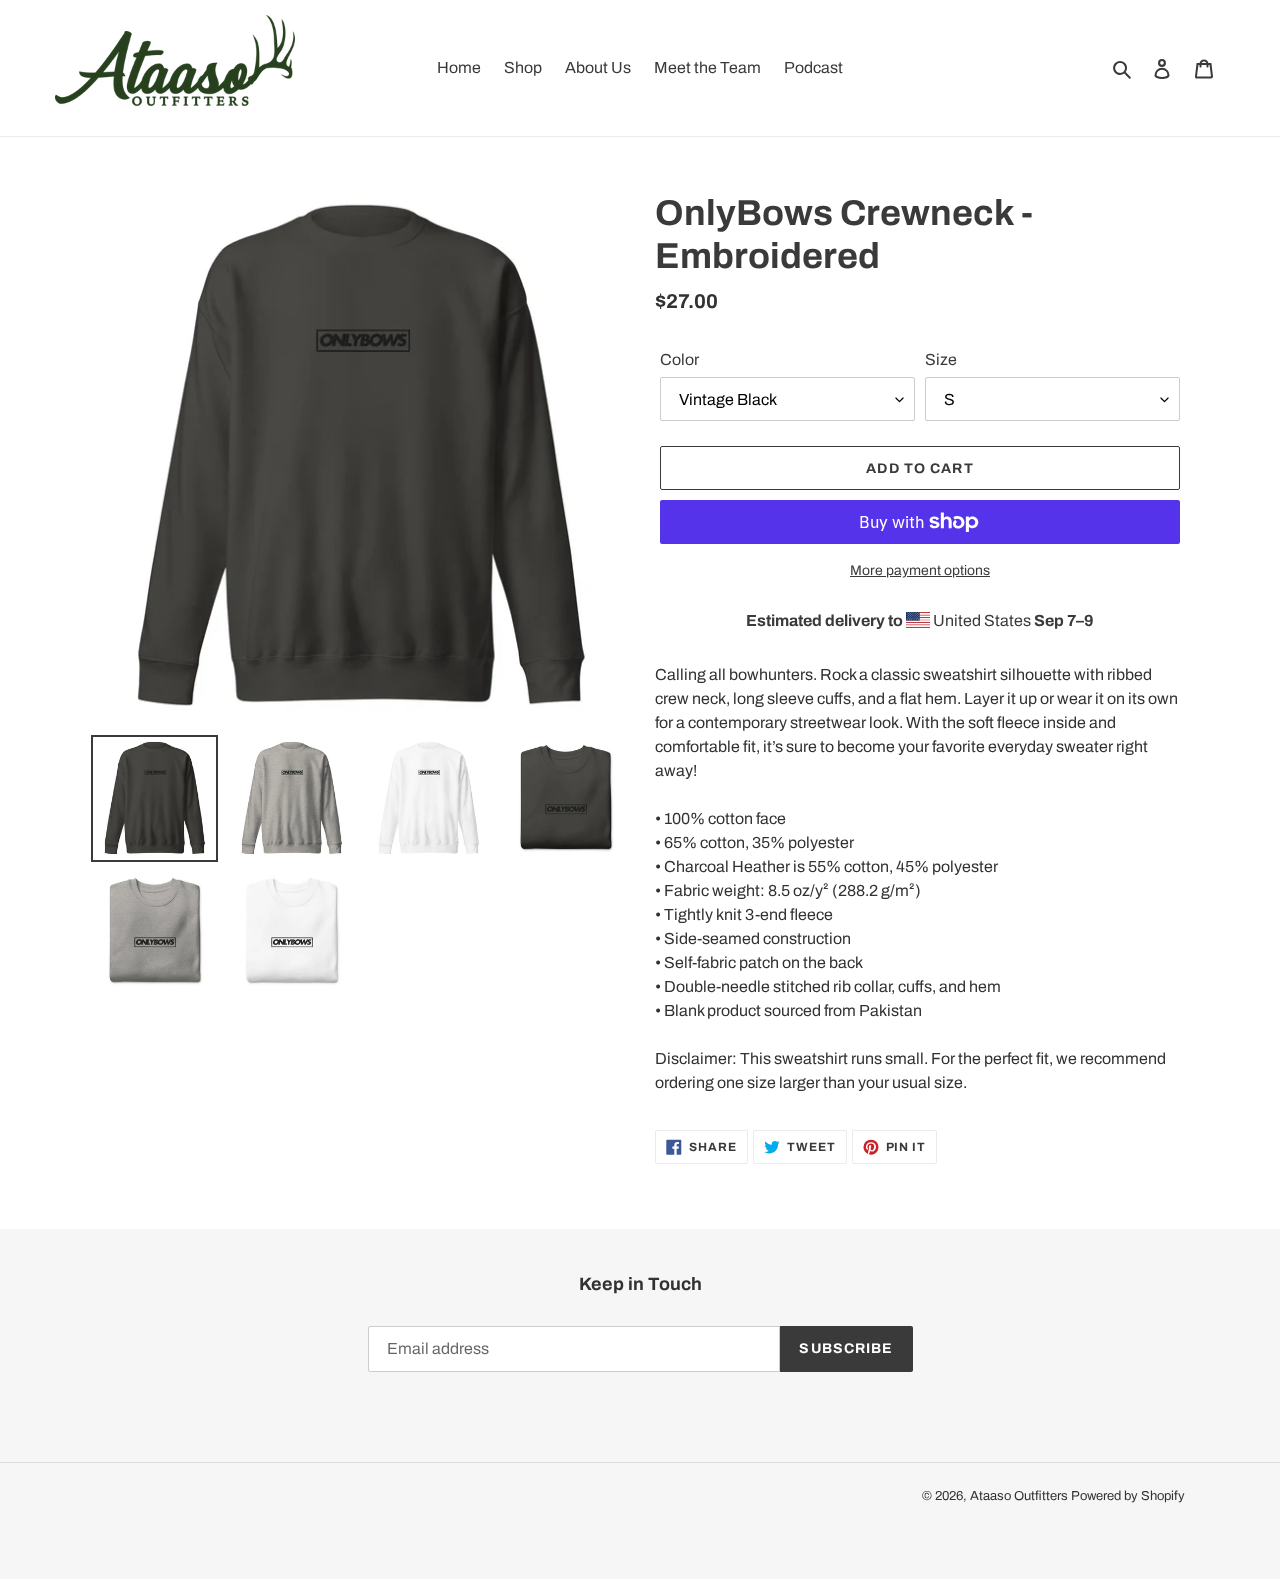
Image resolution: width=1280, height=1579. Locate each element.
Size (941, 359)
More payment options (920, 570)
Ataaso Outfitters (1019, 1496)
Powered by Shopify (1128, 1496)
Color (679, 359)
